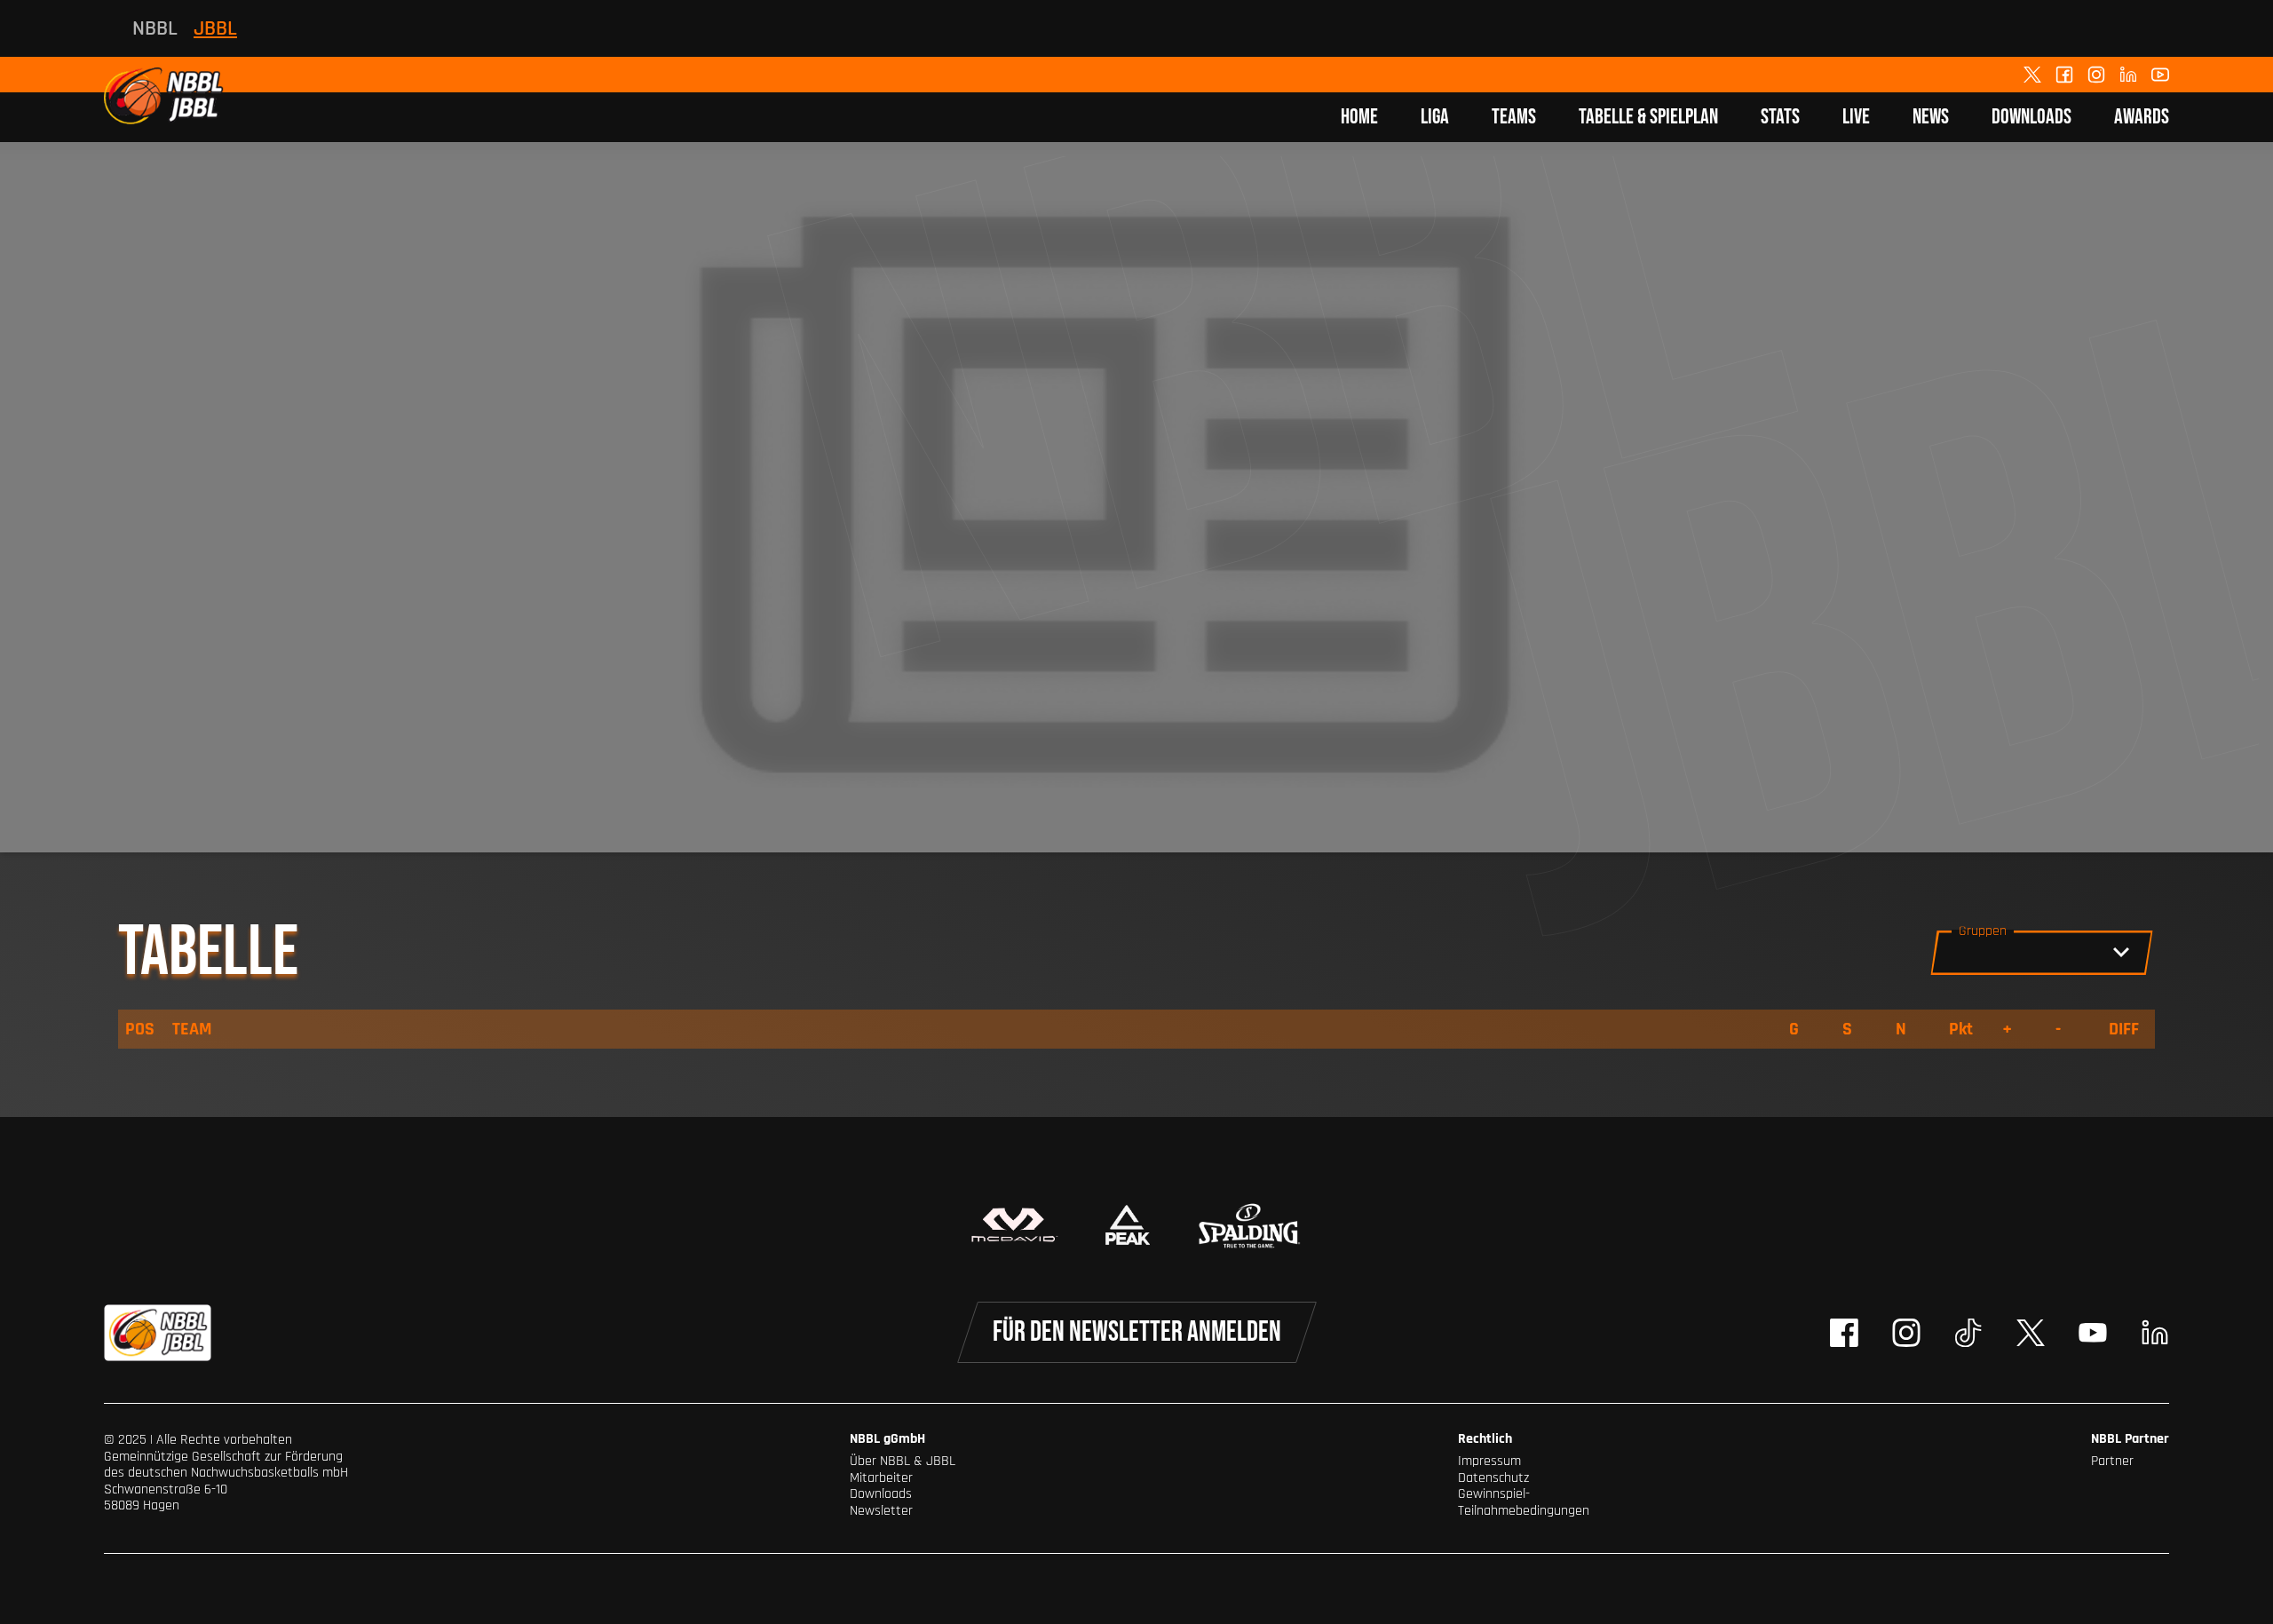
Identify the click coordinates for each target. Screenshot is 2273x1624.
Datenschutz (1493, 1478)
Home (1359, 117)
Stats (1780, 117)
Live (1856, 117)
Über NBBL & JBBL (903, 1461)
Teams (1514, 117)
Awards (2142, 117)
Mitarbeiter (881, 1478)
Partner (2112, 1461)
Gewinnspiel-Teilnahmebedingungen (1524, 1502)
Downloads (2031, 117)
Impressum (1489, 1461)
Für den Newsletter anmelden (1137, 1332)
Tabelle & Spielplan (1648, 117)
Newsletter (881, 1511)
